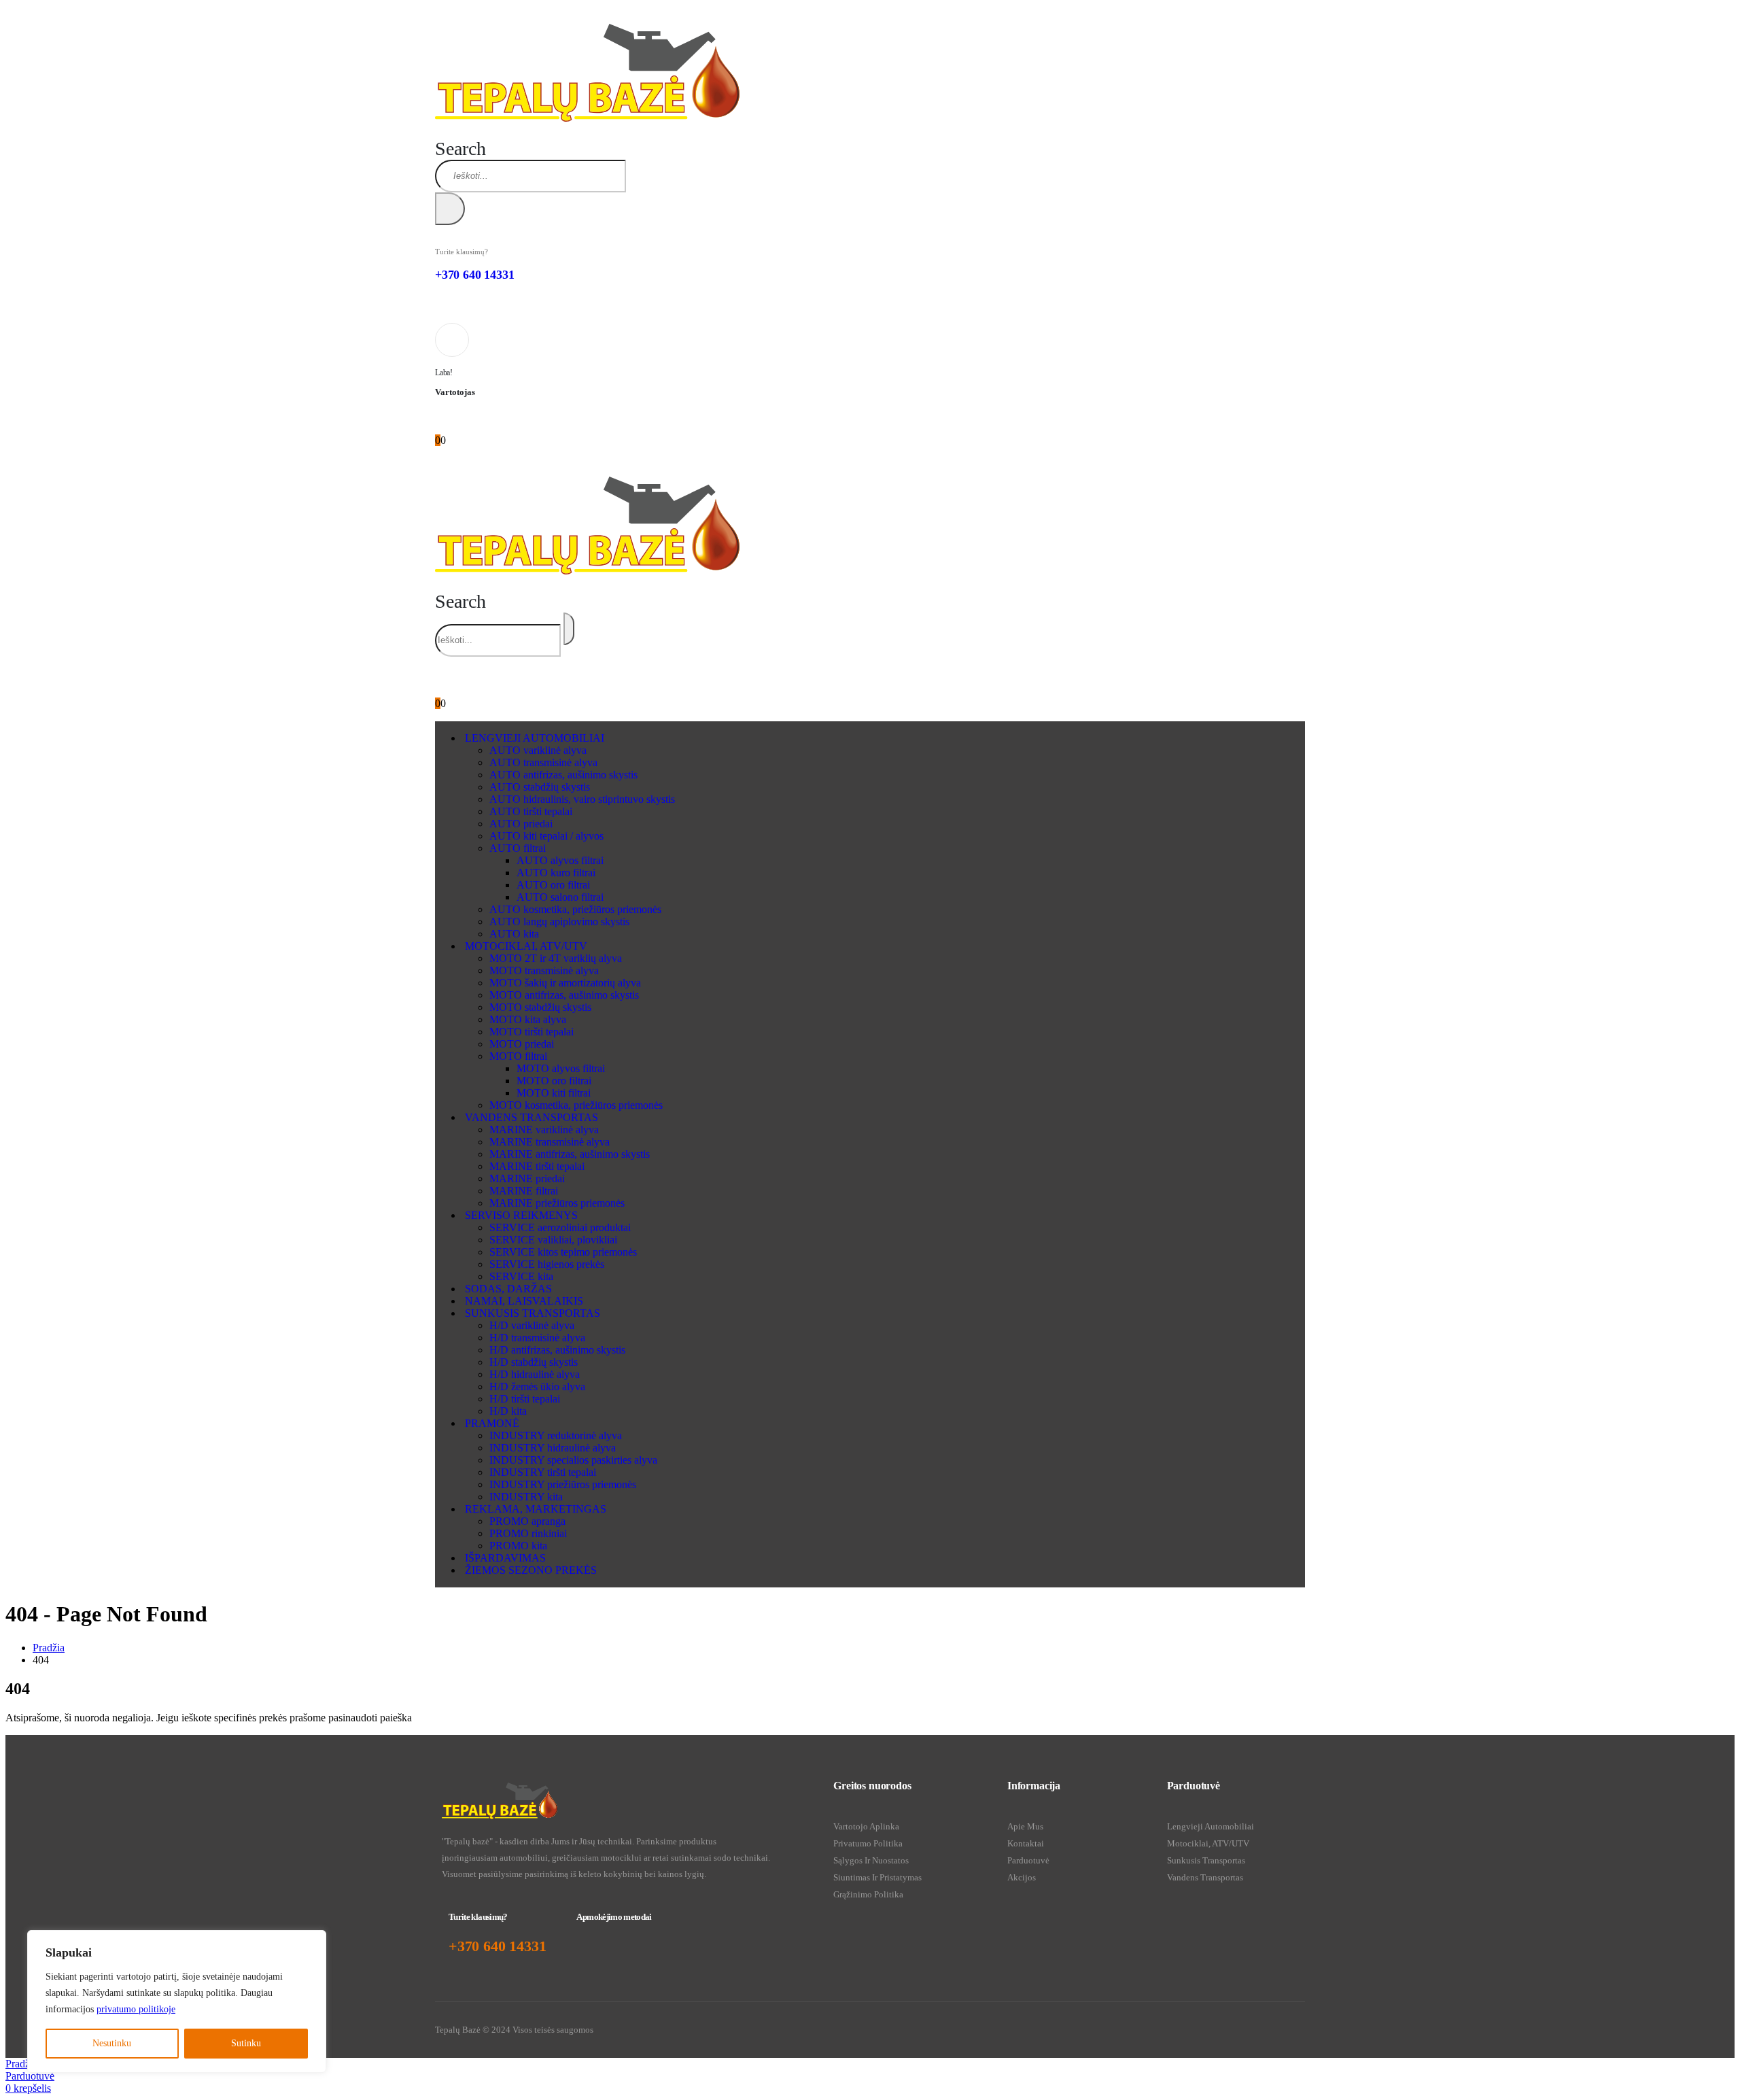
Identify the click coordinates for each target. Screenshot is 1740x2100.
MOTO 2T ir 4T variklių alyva (556, 958)
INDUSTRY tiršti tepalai (543, 1472)
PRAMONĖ (492, 1423)
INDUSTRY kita (526, 1497)
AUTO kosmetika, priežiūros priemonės (575, 909)
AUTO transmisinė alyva (543, 762)
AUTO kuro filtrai (556, 873)
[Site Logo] (587, 118)
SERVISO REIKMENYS (521, 1215)
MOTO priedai (522, 1044)
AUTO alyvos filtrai (560, 860)
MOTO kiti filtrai (554, 1093)
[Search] (450, 209)
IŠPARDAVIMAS (505, 1558)
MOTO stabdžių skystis (540, 1007)
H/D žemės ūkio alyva (537, 1387)
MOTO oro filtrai (554, 1081)
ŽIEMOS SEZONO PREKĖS (531, 1570)
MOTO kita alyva (528, 1019)
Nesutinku (112, 2043)
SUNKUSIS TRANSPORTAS (533, 1313)
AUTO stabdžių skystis (540, 787)
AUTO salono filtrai (560, 897)
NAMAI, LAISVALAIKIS (524, 1301)
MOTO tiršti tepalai (532, 1032)
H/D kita (508, 1411)
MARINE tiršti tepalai (537, 1166)
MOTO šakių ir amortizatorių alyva (565, 983)
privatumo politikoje (136, 2009)
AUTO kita (514, 934)
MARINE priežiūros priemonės (557, 1203)
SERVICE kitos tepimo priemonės (563, 1252)
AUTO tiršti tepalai (531, 811)
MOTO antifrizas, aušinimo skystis (564, 995)
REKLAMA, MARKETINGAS (536, 1509)
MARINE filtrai (524, 1191)
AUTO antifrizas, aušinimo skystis (563, 775)
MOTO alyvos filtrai (561, 1068)
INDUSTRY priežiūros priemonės (563, 1484)
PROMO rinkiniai (528, 1533)
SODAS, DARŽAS (508, 1289)
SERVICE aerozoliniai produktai (560, 1227)
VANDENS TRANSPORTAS (532, 1117)
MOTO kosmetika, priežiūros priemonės (576, 1105)
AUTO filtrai (518, 848)
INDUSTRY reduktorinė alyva (556, 1435)
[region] (177, 2001)
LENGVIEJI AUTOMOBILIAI (535, 738)
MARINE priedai (527, 1178)
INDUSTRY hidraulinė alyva (553, 1448)
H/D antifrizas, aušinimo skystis (557, 1350)
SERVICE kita (521, 1276)
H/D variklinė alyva (532, 1325)
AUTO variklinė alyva (538, 750)
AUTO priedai (521, 824)
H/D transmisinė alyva (537, 1338)
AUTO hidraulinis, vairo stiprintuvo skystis (582, 799)
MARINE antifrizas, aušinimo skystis (570, 1154)
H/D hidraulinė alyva (535, 1374)
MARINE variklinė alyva (544, 1130)
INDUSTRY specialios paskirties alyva (573, 1460)
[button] (460, 149)
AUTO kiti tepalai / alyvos (546, 836)
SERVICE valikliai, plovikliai (553, 1240)
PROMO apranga (527, 1521)
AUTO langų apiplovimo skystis (559, 922)
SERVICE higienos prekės (547, 1264)
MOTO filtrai (518, 1056)
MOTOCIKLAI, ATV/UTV (526, 946)
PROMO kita (518, 1546)
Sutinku (246, 2043)
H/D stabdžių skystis (534, 1362)
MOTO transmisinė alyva (544, 970)
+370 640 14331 (474, 275)
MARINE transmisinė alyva (550, 1142)
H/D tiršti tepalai (525, 1399)
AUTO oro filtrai (553, 885)
